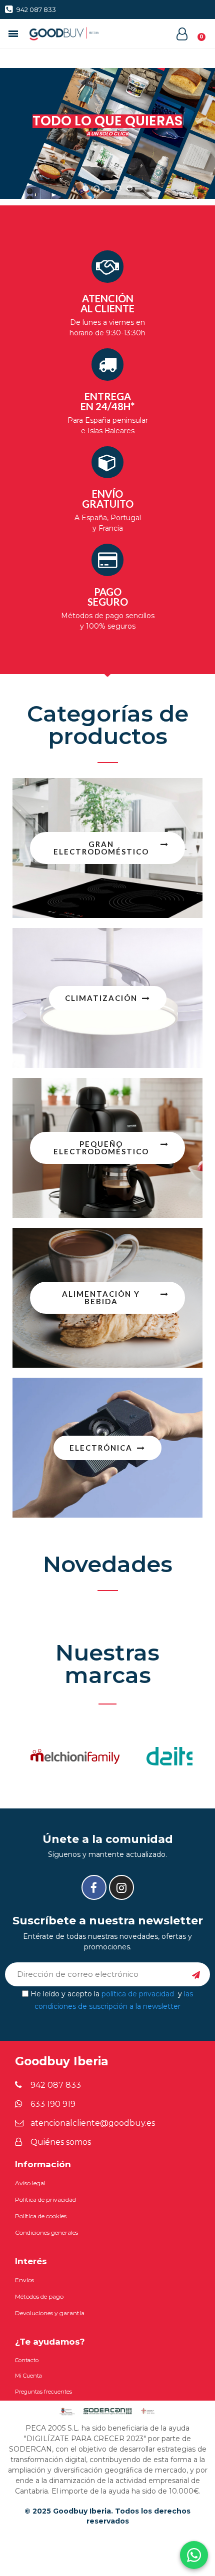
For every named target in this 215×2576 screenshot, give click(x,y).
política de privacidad (138, 1993)
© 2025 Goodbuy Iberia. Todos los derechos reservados (107, 2516)
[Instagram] (121, 1887)
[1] (196, 1974)
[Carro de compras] (196, 34)
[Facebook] (94, 1887)
